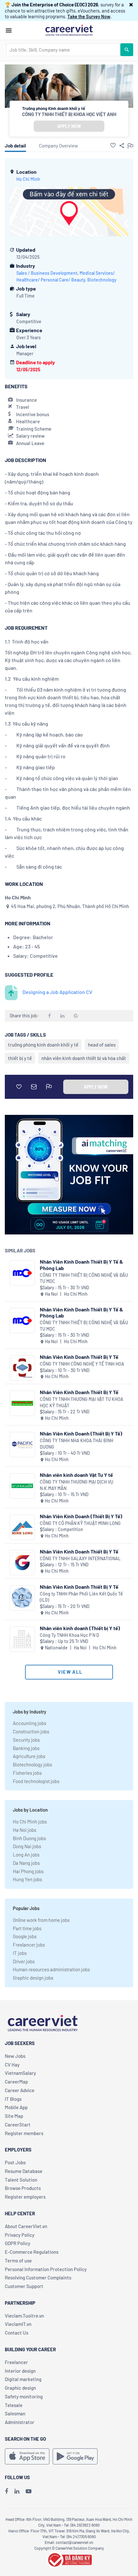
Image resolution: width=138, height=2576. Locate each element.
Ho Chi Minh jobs (30, 1822)
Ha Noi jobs (25, 1830)
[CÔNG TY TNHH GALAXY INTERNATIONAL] (22, 1563)
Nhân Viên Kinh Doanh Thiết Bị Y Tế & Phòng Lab (81, 1265)
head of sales (102, 1045)
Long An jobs (26, 1855)
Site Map (14, 2116)
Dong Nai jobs (27, 1846)
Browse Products (23, 2188)
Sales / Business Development (47, 273)
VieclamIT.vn (18, 2324)
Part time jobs (27, 1928)
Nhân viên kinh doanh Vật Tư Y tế (76, 1475)
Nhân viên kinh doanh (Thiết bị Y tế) (80, 1628)
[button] (131, 4)
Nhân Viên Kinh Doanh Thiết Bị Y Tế (79, 1357)
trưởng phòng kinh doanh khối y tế (43, 1045)
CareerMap (16, 2082)
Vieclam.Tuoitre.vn (24, 2316)
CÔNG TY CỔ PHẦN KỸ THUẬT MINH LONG (80, 1523)
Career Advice (20, 2090)
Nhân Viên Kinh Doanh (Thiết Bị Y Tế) (81, 1433)
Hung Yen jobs (27, 1879)
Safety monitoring (24, 2396)
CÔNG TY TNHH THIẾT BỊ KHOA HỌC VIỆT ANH (69, 114)
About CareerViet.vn (26, 2226)
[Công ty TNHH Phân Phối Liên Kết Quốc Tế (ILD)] (22, 1598)
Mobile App (16, 2107)
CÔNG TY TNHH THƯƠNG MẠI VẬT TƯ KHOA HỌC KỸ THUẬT (82, 1402)
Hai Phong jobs (28, 1871)
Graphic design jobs (33, 1978)
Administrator (20, 2422)
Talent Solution (21, 2180)
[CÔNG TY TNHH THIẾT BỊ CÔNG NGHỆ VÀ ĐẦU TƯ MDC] (22, 1273)
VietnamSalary (20, 2073)
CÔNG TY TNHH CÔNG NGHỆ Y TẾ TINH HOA (82, 1364)
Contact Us (17, 2333)
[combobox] (63, 50)
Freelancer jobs (29, 1945)
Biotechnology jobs (32, 1764)
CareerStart (18, 2125)
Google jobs (25, 1936)
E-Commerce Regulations (32, 2252)
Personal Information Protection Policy (46, 2269)
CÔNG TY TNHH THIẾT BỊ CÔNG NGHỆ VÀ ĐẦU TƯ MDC (84, 1278)
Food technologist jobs (36, 1781)
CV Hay (12, 2065)
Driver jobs (24, 1961)
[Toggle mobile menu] (9, 30)
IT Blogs (13, 2099)
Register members (24, 2133)
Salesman (15, 2413)
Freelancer (16, 2362)
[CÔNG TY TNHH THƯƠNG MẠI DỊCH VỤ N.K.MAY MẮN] (22, 1486)
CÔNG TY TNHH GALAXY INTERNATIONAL (80, 1558)
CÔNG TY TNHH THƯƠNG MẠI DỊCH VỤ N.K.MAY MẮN (77, 1485)
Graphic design (20, 2388)
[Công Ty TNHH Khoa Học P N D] (22, 1639)
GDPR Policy (17, 2243)
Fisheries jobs (27, 1773)
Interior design (20, 2371)
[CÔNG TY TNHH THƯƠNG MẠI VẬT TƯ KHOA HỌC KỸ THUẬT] (22, 1403)
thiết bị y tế (20, 1058)
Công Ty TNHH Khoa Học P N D (69, 1635)
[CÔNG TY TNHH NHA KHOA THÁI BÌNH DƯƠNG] (22, 1445)
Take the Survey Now (89, 16)
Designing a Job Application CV (57, 992)
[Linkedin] (17, 2491)
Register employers (25, 2197)
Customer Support (24, 2286)
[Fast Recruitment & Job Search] (69, 30)
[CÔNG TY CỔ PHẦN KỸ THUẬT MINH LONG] (22, 1527)
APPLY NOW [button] (69, 126)
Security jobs (26, 1740)
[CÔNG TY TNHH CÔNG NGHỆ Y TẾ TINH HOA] (22, 1368)
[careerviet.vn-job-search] (27, 2456)
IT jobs (20, 1953)
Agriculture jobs (29, 1756)
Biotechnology (102, 280)
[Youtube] (29, 2491)
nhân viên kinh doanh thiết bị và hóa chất (84, 1058)
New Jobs (15, 2056)
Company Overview (58, 146)
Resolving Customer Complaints (38, 2277)
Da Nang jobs (26, 1863)
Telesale (14, 2405)
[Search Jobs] (127, 50)
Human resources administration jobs (51, 1969)
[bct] (69, 2559)
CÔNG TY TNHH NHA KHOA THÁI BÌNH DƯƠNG (77, 1444)
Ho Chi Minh (28, 179)
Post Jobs (15, 2162)
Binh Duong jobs (29, 1838)
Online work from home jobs (41, 1920)
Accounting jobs (30, 1723)
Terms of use (18, 2260)
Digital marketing (23, 2379)
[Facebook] (6, 2491)
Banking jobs (26, 1748)
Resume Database (24, 2171)
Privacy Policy (20, 2235)
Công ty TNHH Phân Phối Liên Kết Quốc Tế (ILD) (81, 1597)
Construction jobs (31, 1731)
